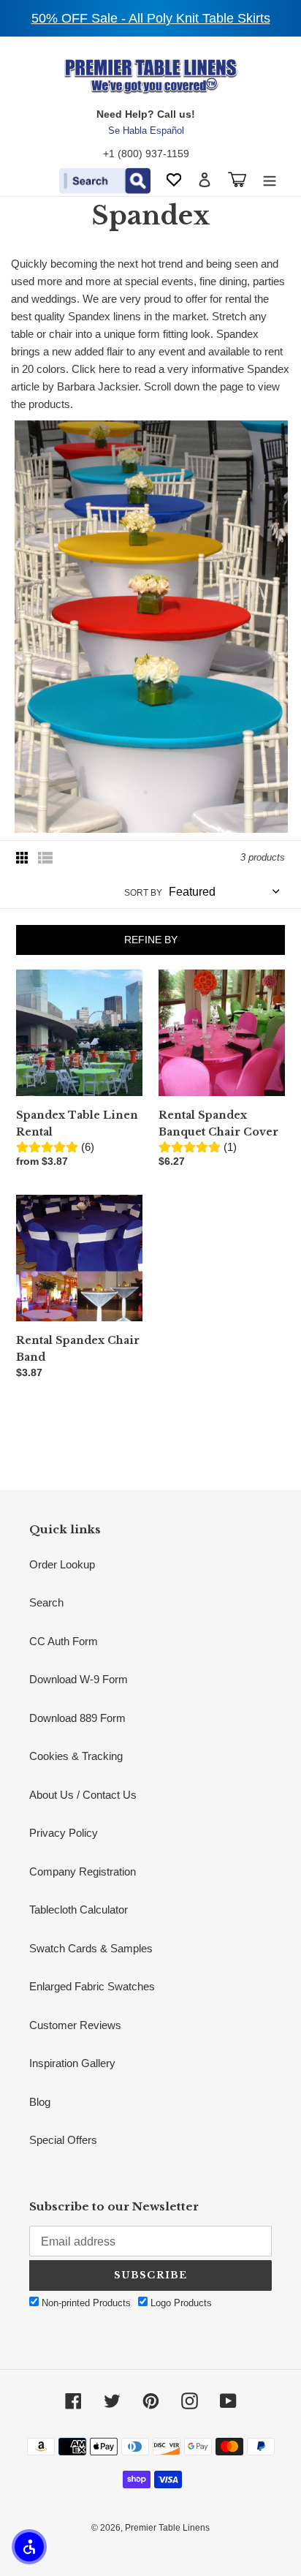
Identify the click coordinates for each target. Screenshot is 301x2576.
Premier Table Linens (167, 2528)
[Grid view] (23, 858)
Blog (40, 2102)
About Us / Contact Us (83, 1795)
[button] (29, 2547)
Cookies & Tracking (76, 1756)
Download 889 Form (77, 1718)
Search (46, 1602)
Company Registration (83, 1871)
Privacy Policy (64, 1833)
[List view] (45, 858)
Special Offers (63, 2140)
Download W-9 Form (79, 1679)
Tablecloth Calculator (79, 1910)
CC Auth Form (64, 1641)
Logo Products (180, 2303)
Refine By (151, 940)
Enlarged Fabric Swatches (92, 1986)
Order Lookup (62, 1564)
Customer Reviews (75, 2025)
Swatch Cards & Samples (91, 1948)
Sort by (143, 893)
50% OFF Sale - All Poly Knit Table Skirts (151, 18)
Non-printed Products (85, 2303)
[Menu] (270, 180)
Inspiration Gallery (72, 2063)
